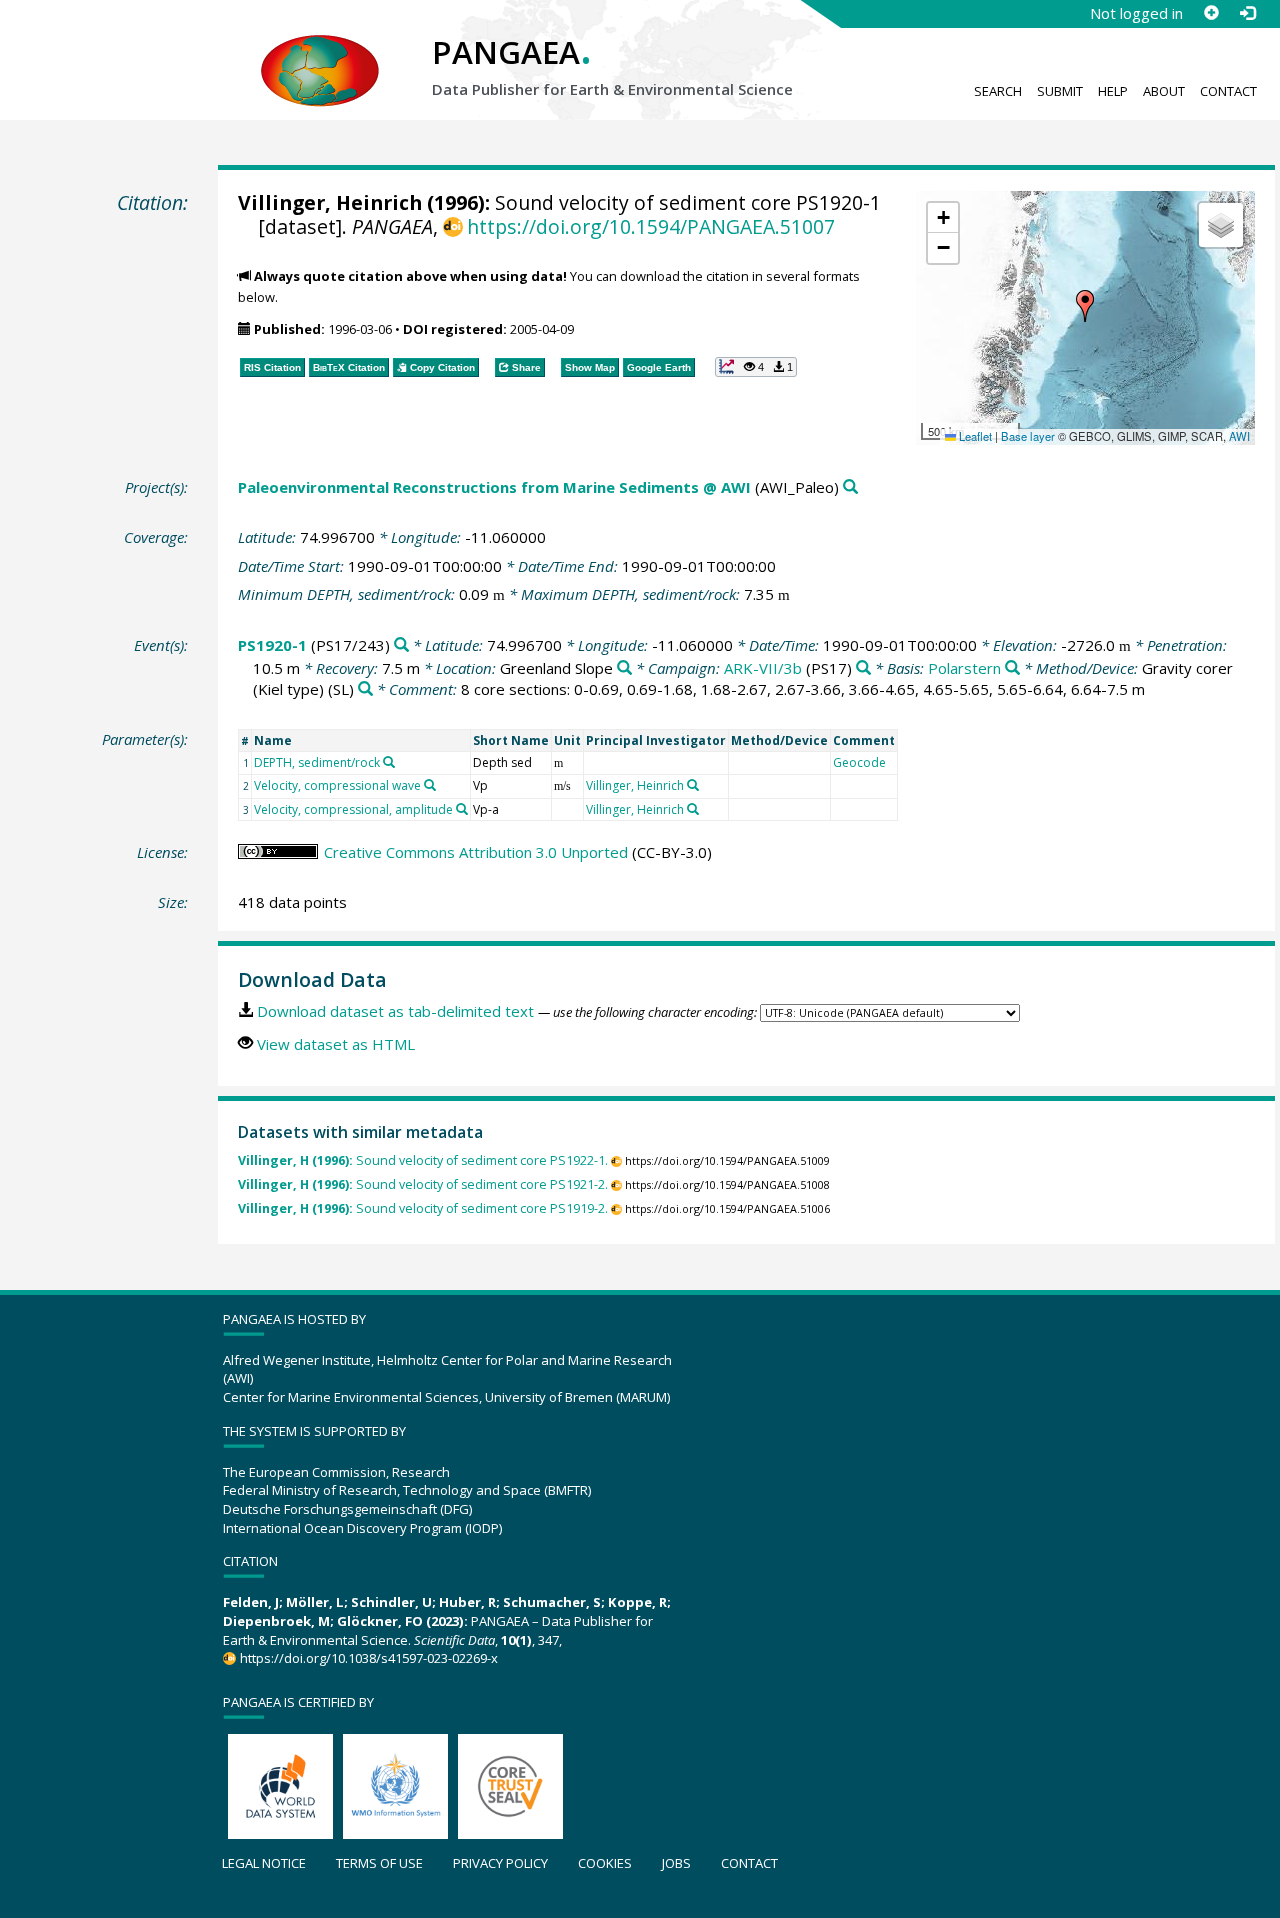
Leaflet (974, 436)
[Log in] (1247, 13)
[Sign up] (1211, 13)
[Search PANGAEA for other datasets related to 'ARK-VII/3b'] (863, 668)
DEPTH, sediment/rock (317, 762)
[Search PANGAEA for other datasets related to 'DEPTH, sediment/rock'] (389, 762)
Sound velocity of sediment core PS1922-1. (423, 1160)
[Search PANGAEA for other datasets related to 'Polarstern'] (1012, 668)
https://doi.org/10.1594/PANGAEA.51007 (651, 226)
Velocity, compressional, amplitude (353, 809)
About (1164, 91)
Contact (1228, 91)
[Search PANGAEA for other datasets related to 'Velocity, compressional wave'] (430, 785)
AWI (1239, 436)
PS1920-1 (272, 645)
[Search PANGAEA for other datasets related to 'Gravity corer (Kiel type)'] (365, 689)
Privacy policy (500, 1863)
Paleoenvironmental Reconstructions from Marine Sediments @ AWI (494, 487)
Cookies (605, 1863)
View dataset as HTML (336, 1044)
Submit (1060, 91)
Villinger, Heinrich (330, 202)
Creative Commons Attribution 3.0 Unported (476, 852)
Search (998, 91)
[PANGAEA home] (320, 51)
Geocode (859, 762)
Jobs (676, 1863)
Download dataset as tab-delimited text (395, 1011)
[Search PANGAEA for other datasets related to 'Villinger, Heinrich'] (693, 785)
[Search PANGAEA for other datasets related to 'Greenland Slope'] (624, 668)
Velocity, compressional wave (337, 785)
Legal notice (264, 1863)
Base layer (1028, 436)
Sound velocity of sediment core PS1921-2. (423, 1184)
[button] (1085, 306)
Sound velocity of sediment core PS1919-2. (423, 1208)
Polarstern (964, 668)
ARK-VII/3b (763, 668)
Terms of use (379, 1863)
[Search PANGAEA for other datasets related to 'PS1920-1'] (401, 645)
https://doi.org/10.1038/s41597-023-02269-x (368, 1658)
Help (1113, 91)
